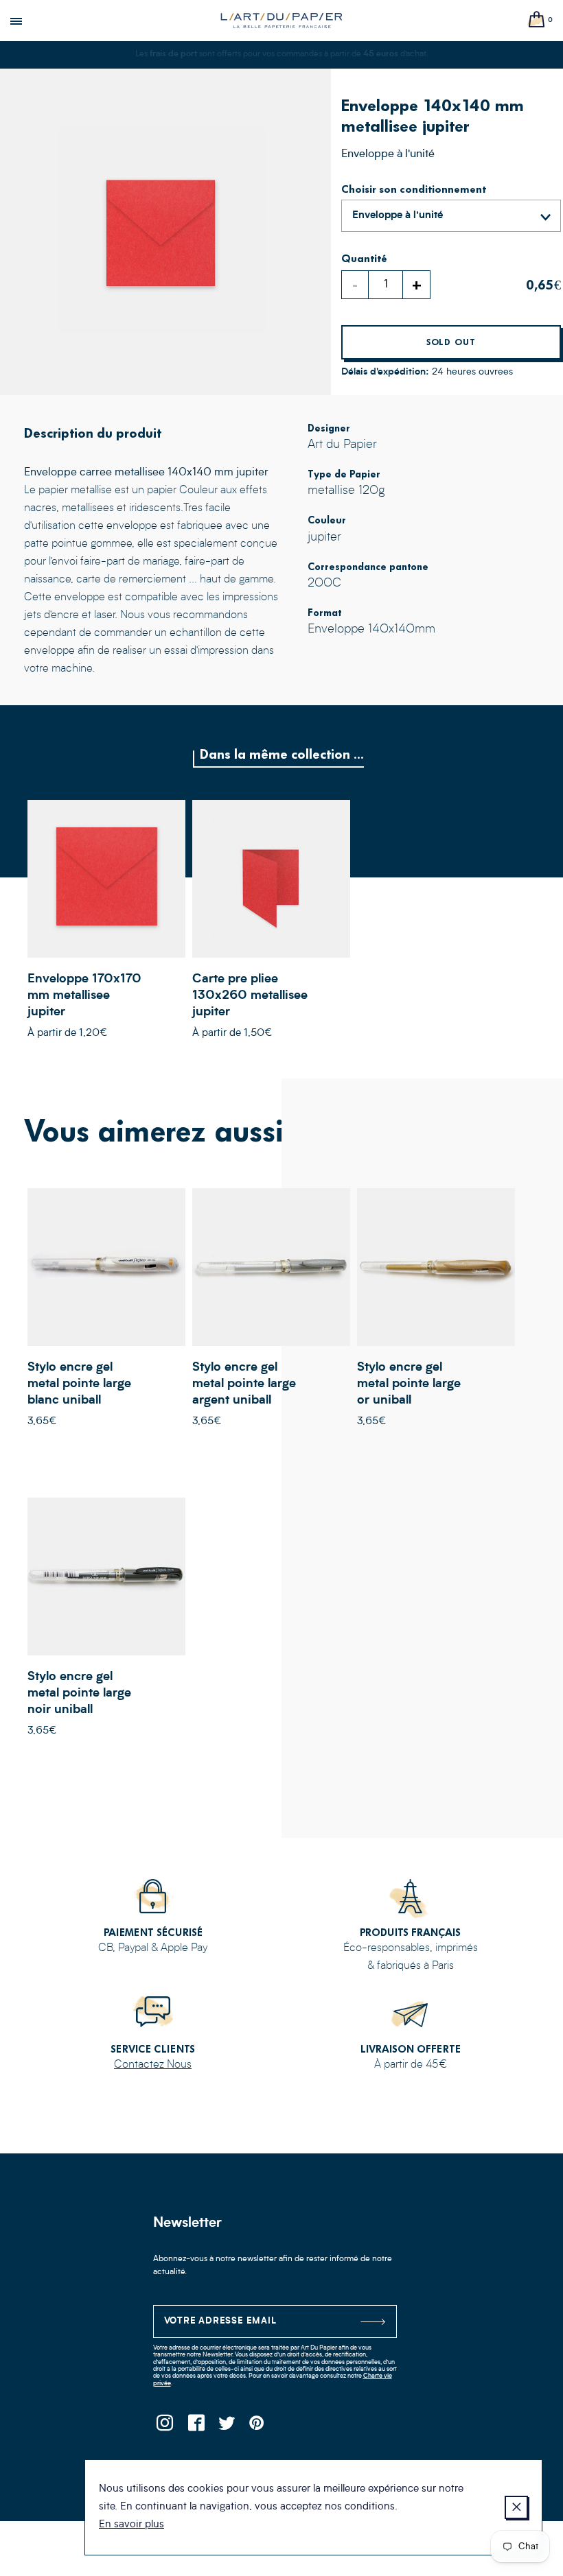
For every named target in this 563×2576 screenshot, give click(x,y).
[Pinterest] (258, 2427)
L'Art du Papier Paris (281, 21)
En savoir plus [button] (131, 2525)
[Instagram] (165, 2427)
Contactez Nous (153, 2065)
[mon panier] (537, 20)
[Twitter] (227, 2427)
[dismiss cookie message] (516, 2507)
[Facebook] (196, 2427)
